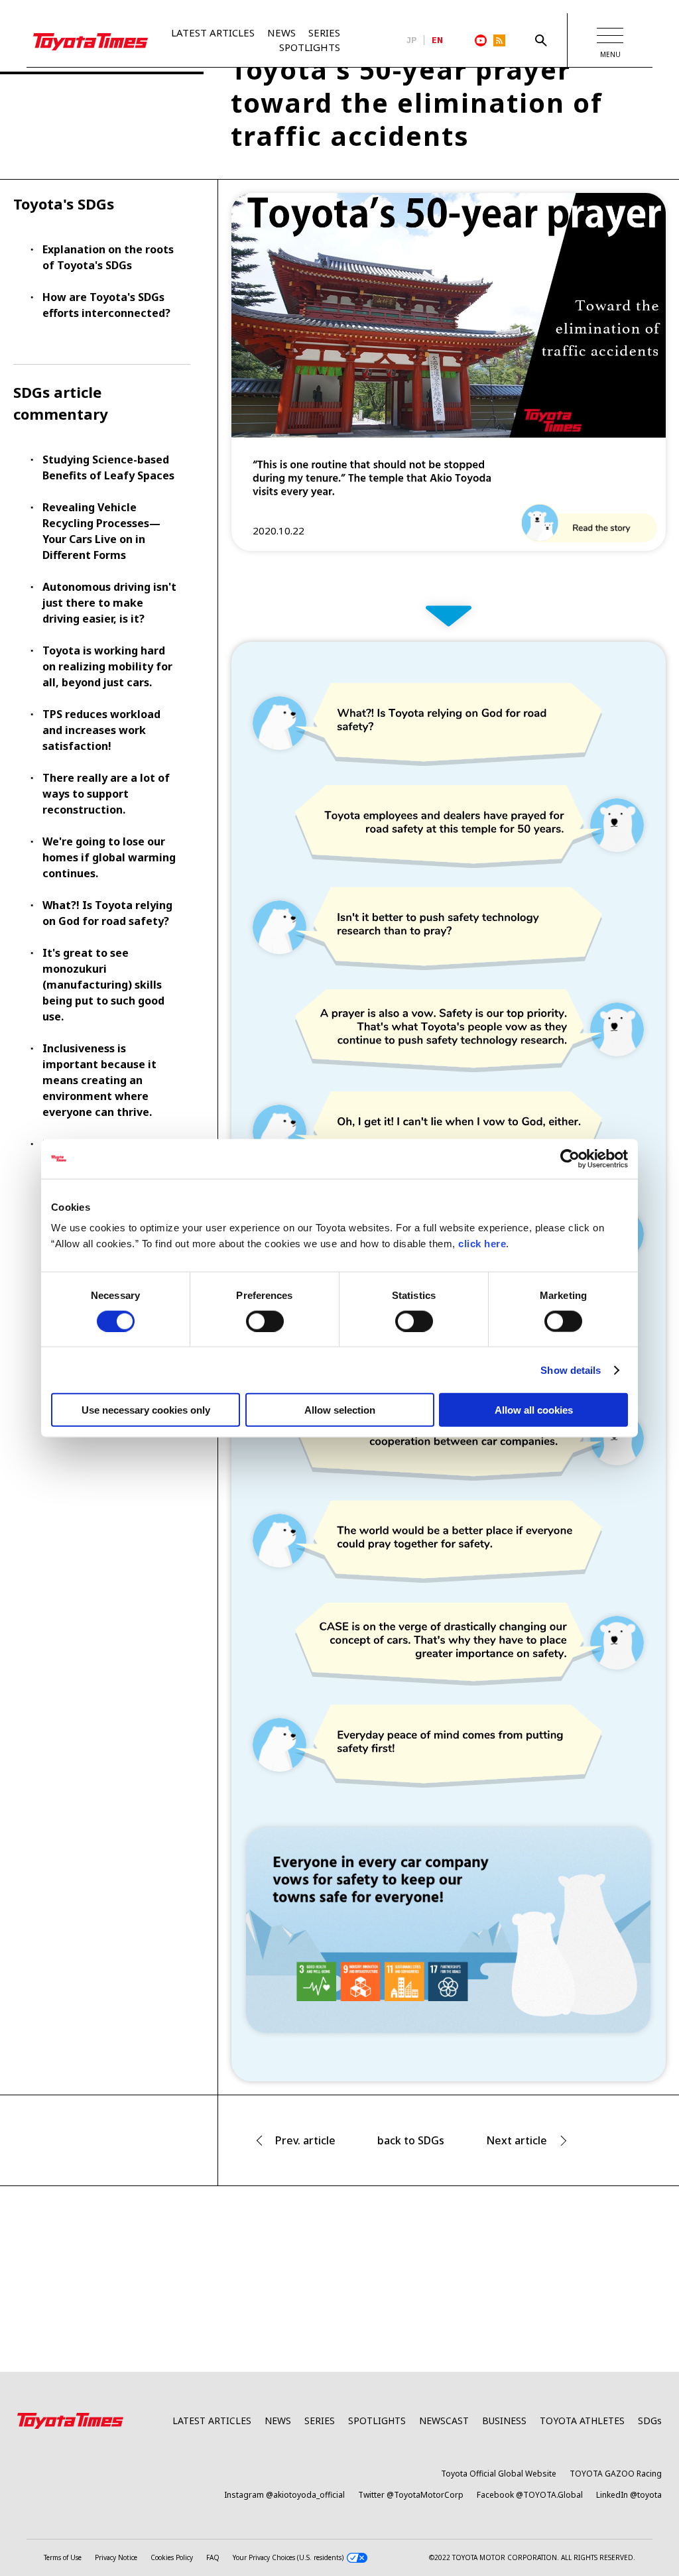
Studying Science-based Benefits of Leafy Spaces (108, 467)
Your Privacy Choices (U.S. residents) (288, 2557)
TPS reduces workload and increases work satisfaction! (101, 730)
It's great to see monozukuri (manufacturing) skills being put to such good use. (103, 985)
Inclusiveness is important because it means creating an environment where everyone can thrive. (99, 1080)
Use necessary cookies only (146, 1410)
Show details (571, 1370)
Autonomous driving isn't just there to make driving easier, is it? (109, 603)
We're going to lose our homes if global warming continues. (109, 857)
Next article (517, 2140)
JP (412, 40)
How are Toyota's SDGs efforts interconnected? (106, 305)
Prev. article (305, 2140)
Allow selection (340, 1410)
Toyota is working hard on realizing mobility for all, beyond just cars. (107, 666)
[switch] (265, 1321)
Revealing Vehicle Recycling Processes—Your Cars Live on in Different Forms (101, 531)
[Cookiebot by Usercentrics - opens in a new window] (570, 1158)
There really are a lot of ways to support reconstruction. (106, 794)
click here (482, 1244)
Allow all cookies (534, 1410)
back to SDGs (411, 2140)
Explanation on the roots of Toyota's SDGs (108, 257)
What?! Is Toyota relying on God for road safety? (107, 913)
